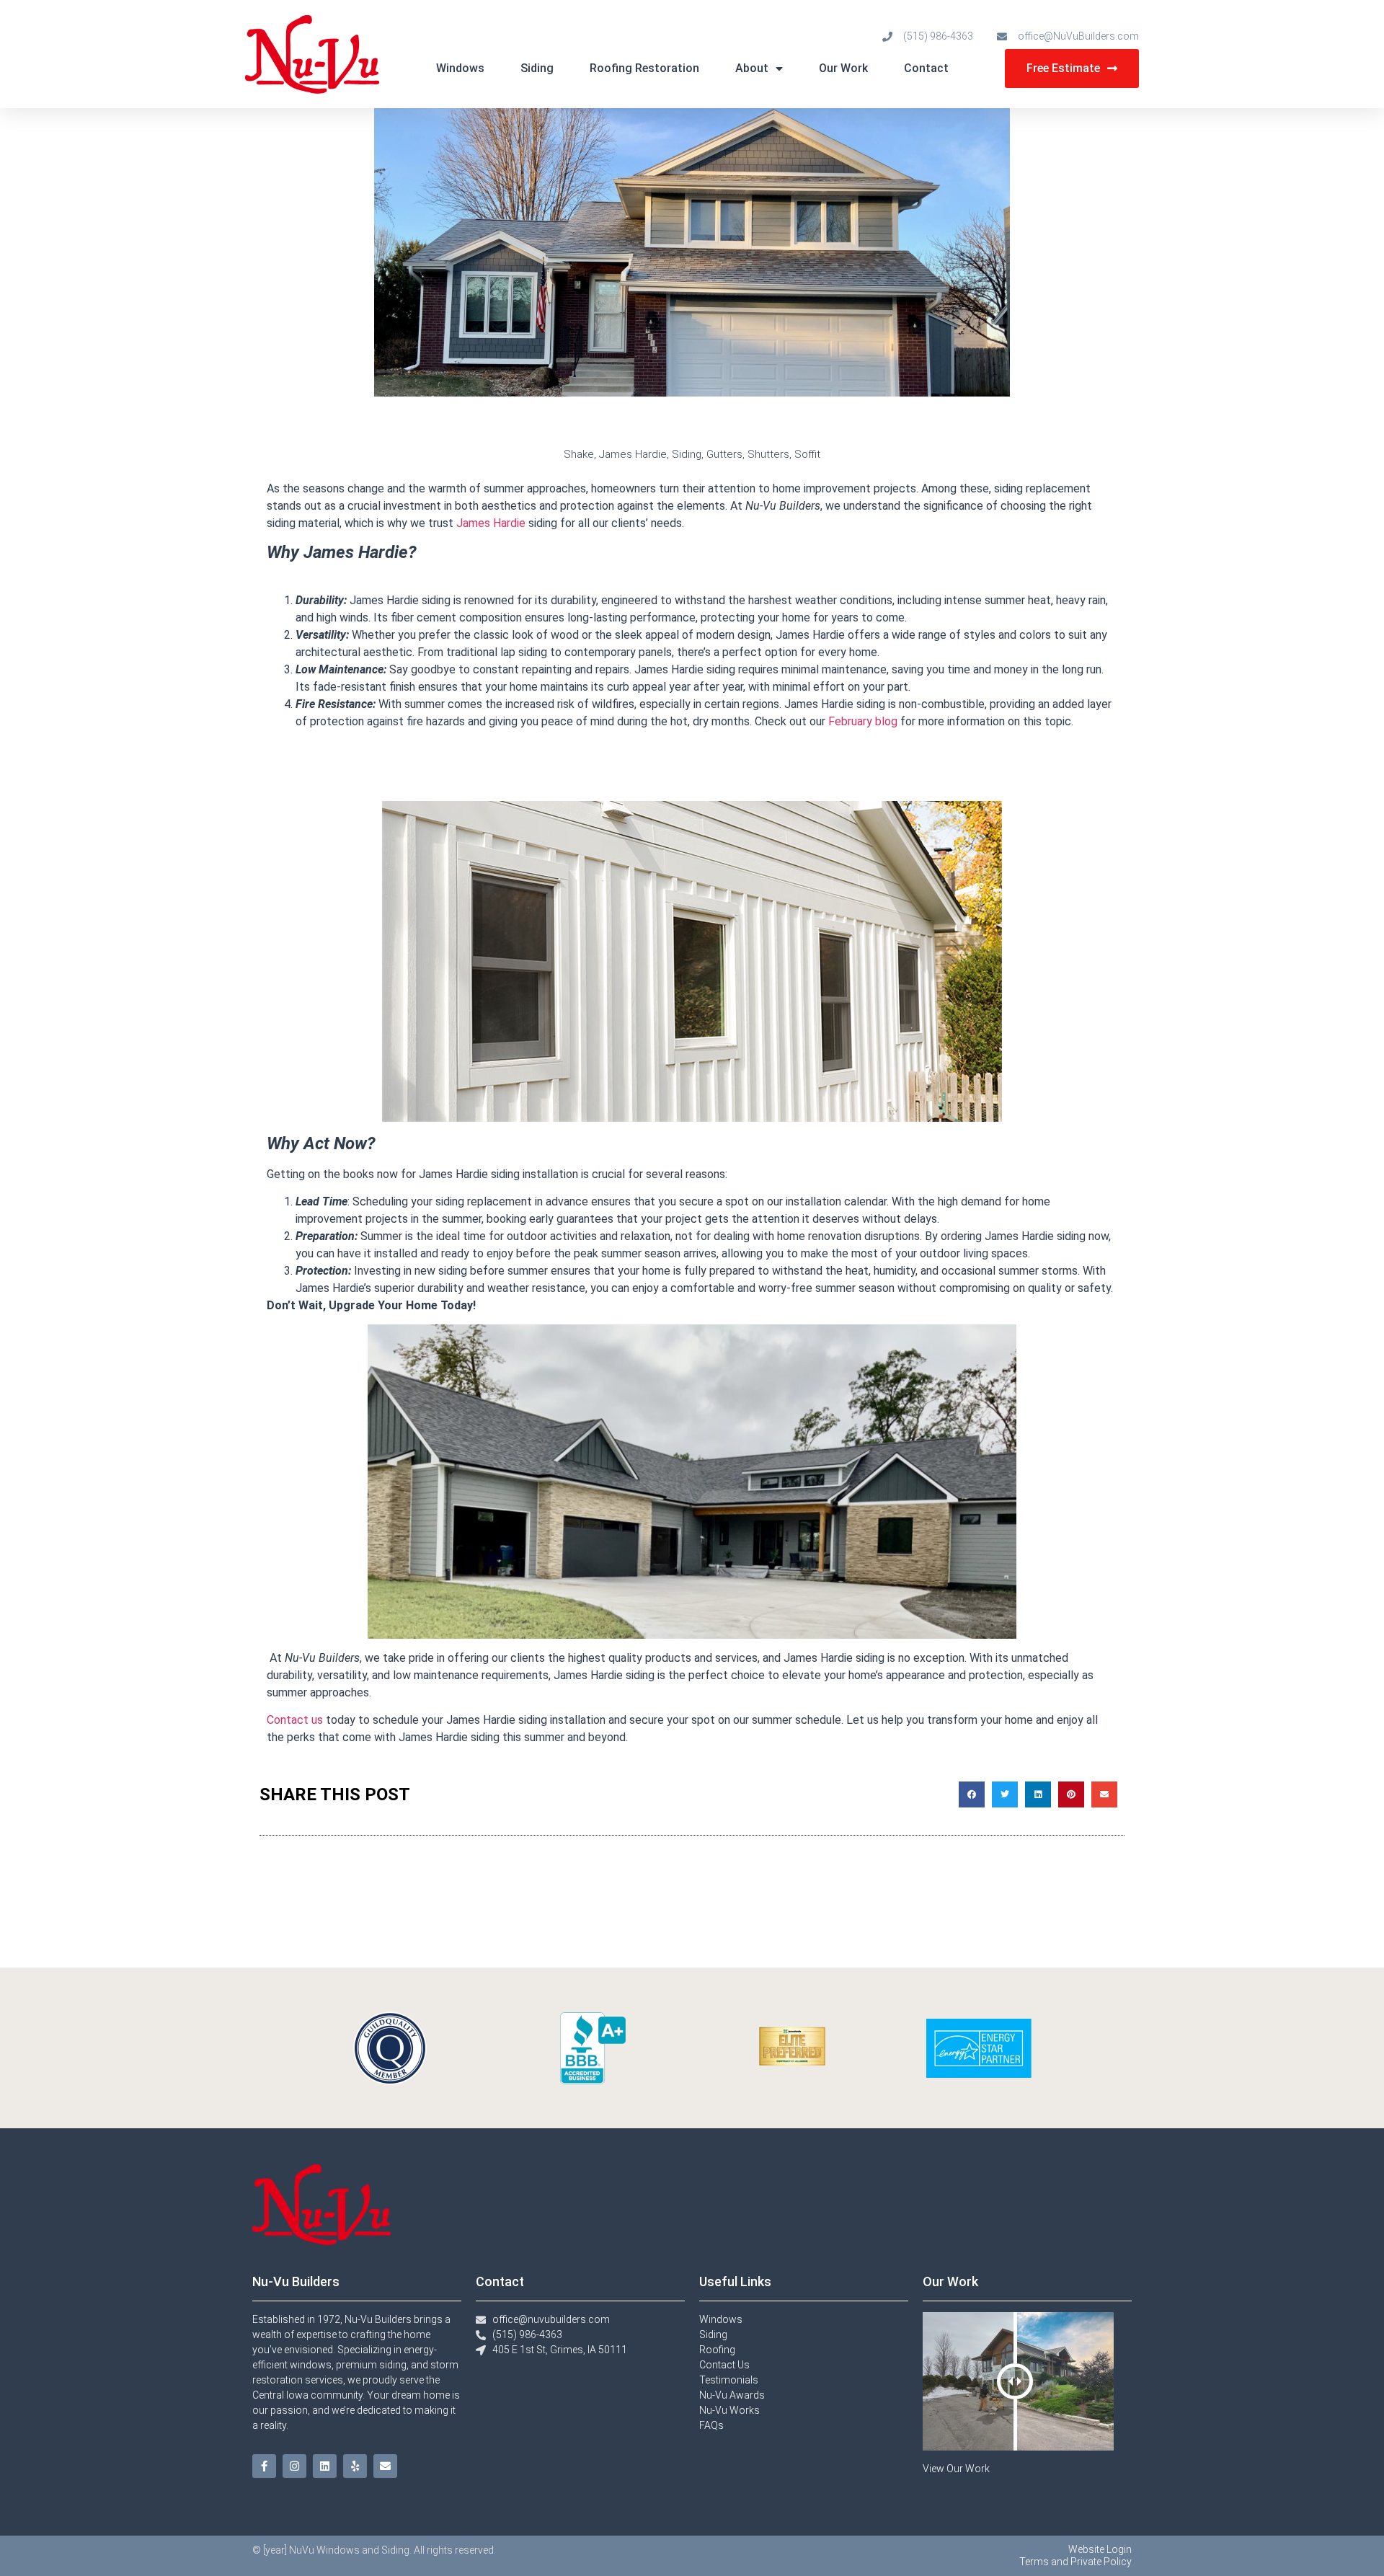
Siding (537, 68)
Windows (460, 68)
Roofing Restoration (644, 68)
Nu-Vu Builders (296, 2281)
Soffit (807, 454)
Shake (579, 454)
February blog (863, 721)
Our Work (843, 68)
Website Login (1100, 2549)
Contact (926, 68)
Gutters (724, 454)
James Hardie (633, 454)
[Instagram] (294, 2466)
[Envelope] (385, 2466)
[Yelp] (355, 2466)
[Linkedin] (325, 2466)
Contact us (295, 1720)
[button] (972, 1794)
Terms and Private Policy (1075, 2562)
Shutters (768, 454)
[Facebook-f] (264, 2466)
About (752, 68)
